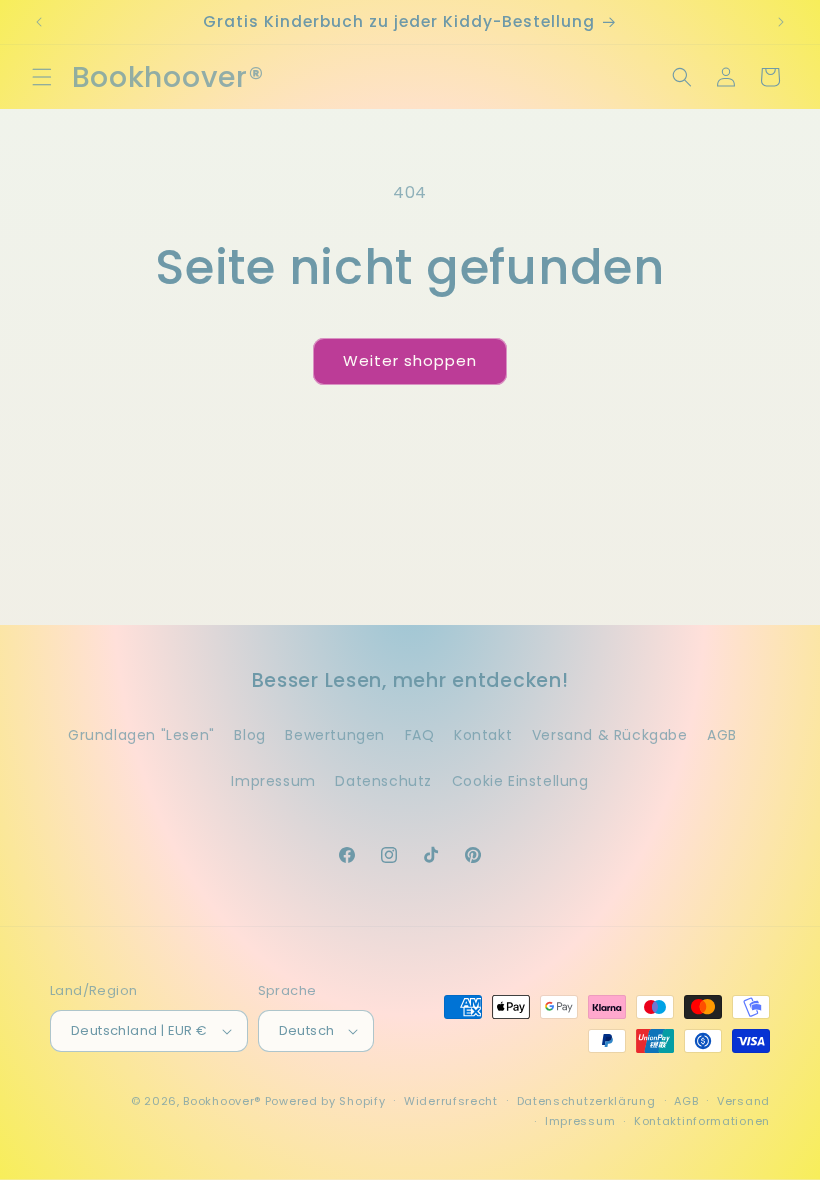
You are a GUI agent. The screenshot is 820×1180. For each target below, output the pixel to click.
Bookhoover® (222, 1101)
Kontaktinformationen (702, 1121)
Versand (743, 1101)
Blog (249, 735)
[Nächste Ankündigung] (781, 22)
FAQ (420, 735)
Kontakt (483, 735)
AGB (722, 735)
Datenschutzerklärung (586, 1101)
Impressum (273, 781)
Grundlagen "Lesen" (141, 735)
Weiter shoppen (410, 360)
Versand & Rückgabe (610, 735)
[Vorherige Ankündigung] (39, 22)
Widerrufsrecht (451, 1101)
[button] (42, 77)
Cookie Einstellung (520, 781)
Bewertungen (335, 735)
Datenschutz (383, 781)
